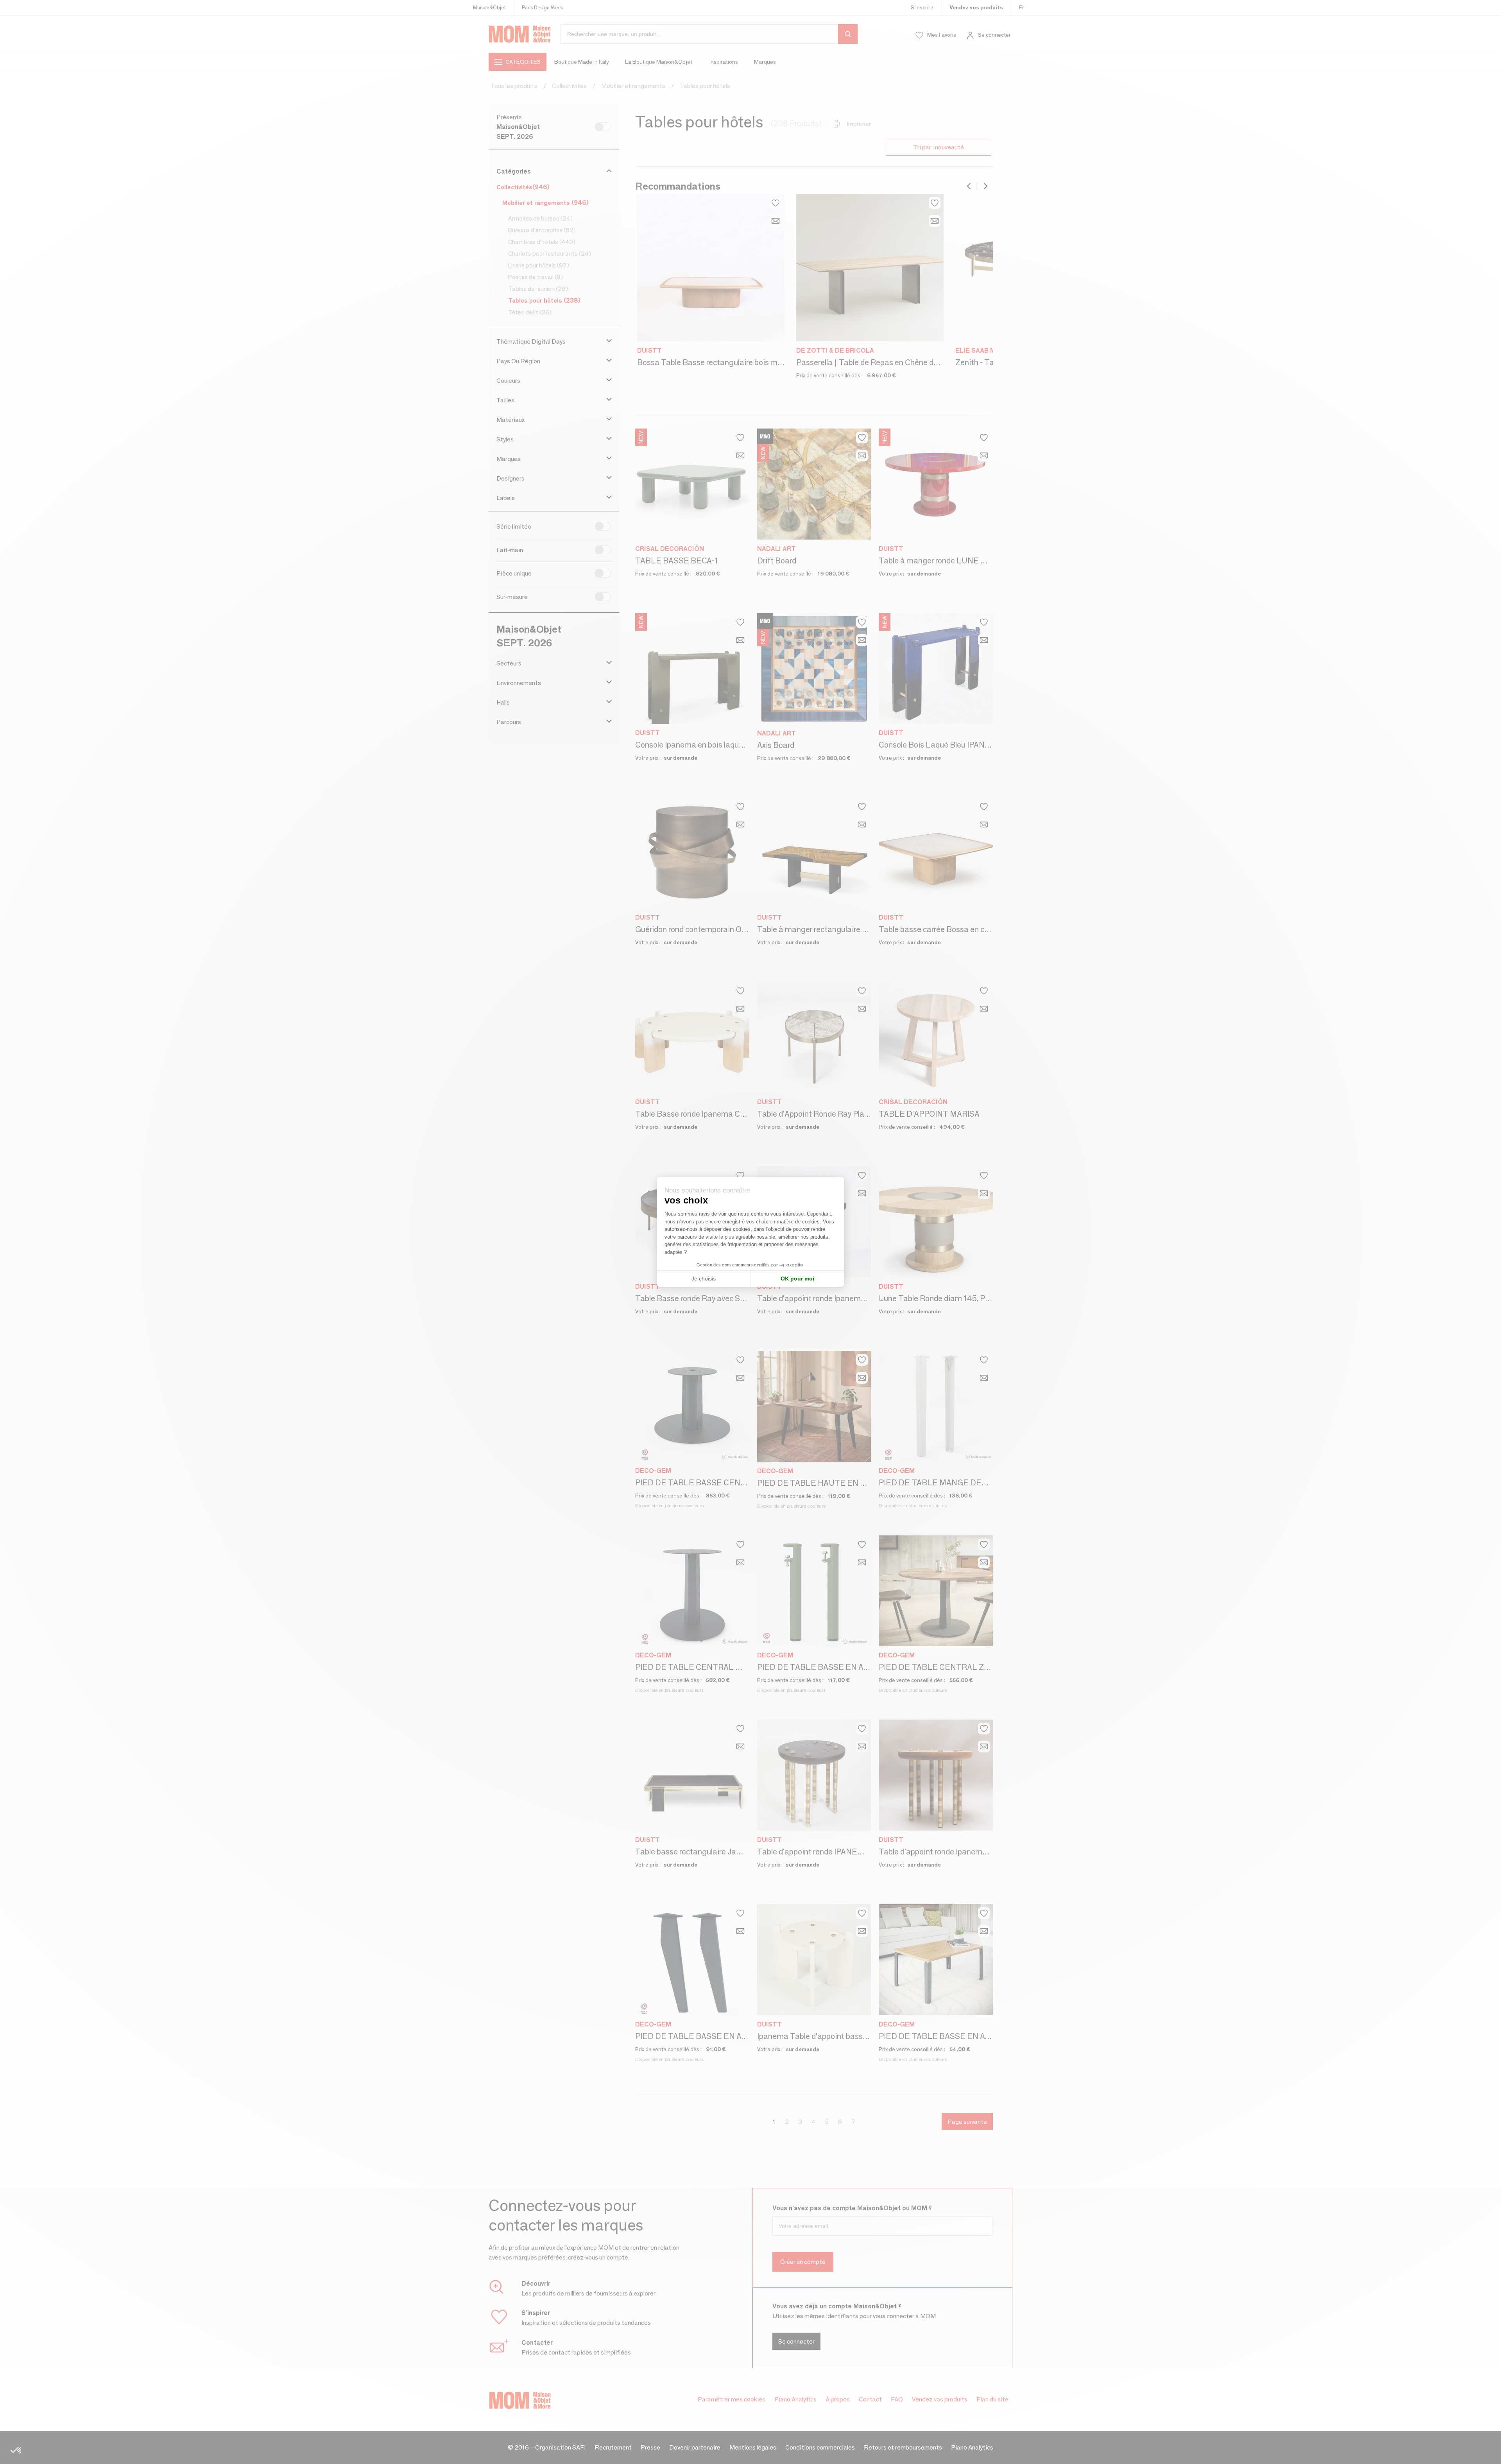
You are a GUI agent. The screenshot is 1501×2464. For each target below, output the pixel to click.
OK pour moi (797, 1279)
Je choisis (704, 1279)
